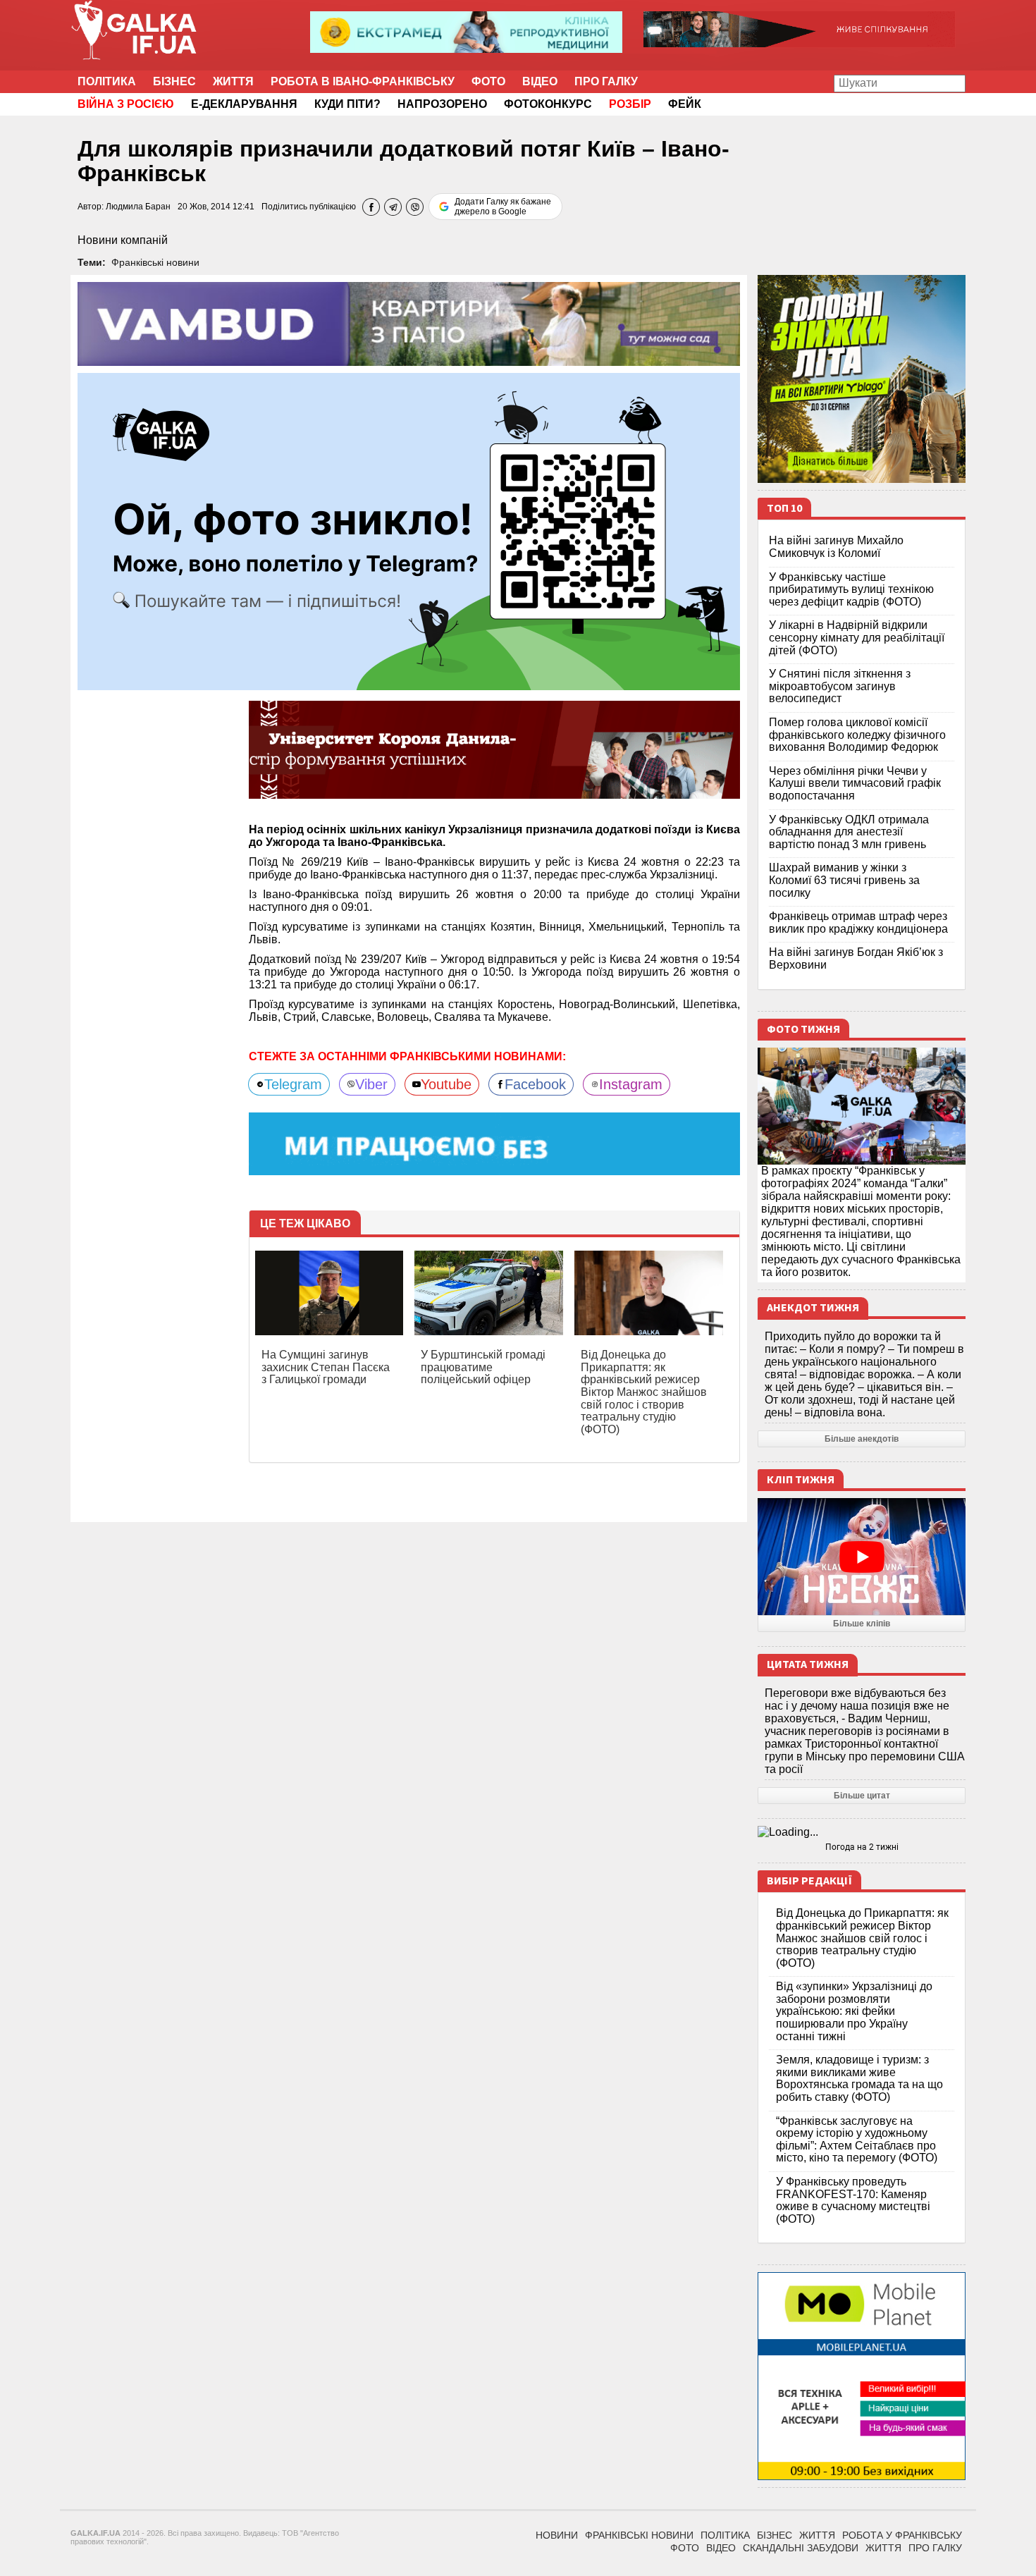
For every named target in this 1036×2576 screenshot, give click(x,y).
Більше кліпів (862, 1624)
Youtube (446, 1084)
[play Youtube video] (862, 1557)
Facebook (535, 1084)
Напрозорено (442, 104)
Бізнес (174, 81)
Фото (488, 81)
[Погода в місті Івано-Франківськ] (862, 1832)
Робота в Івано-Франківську (363, 81)
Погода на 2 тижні (862, 1847)
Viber (371, 1084)
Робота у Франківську (902, 2535)
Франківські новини (155, 262)
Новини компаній (123, 240)
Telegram (293, 1084)
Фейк (685, 104)
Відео (540, 81)
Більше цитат (862, 1796)
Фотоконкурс (548, 104)
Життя (233, 81)
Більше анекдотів (862, 1439)
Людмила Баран (138, 207)
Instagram (631, 1084)
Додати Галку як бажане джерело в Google (503, 207)
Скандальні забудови (801, 2548)
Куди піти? (347, 104)
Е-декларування (244, 104)
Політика (107, 81)
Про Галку (606, 81)
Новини (557, 2535)
